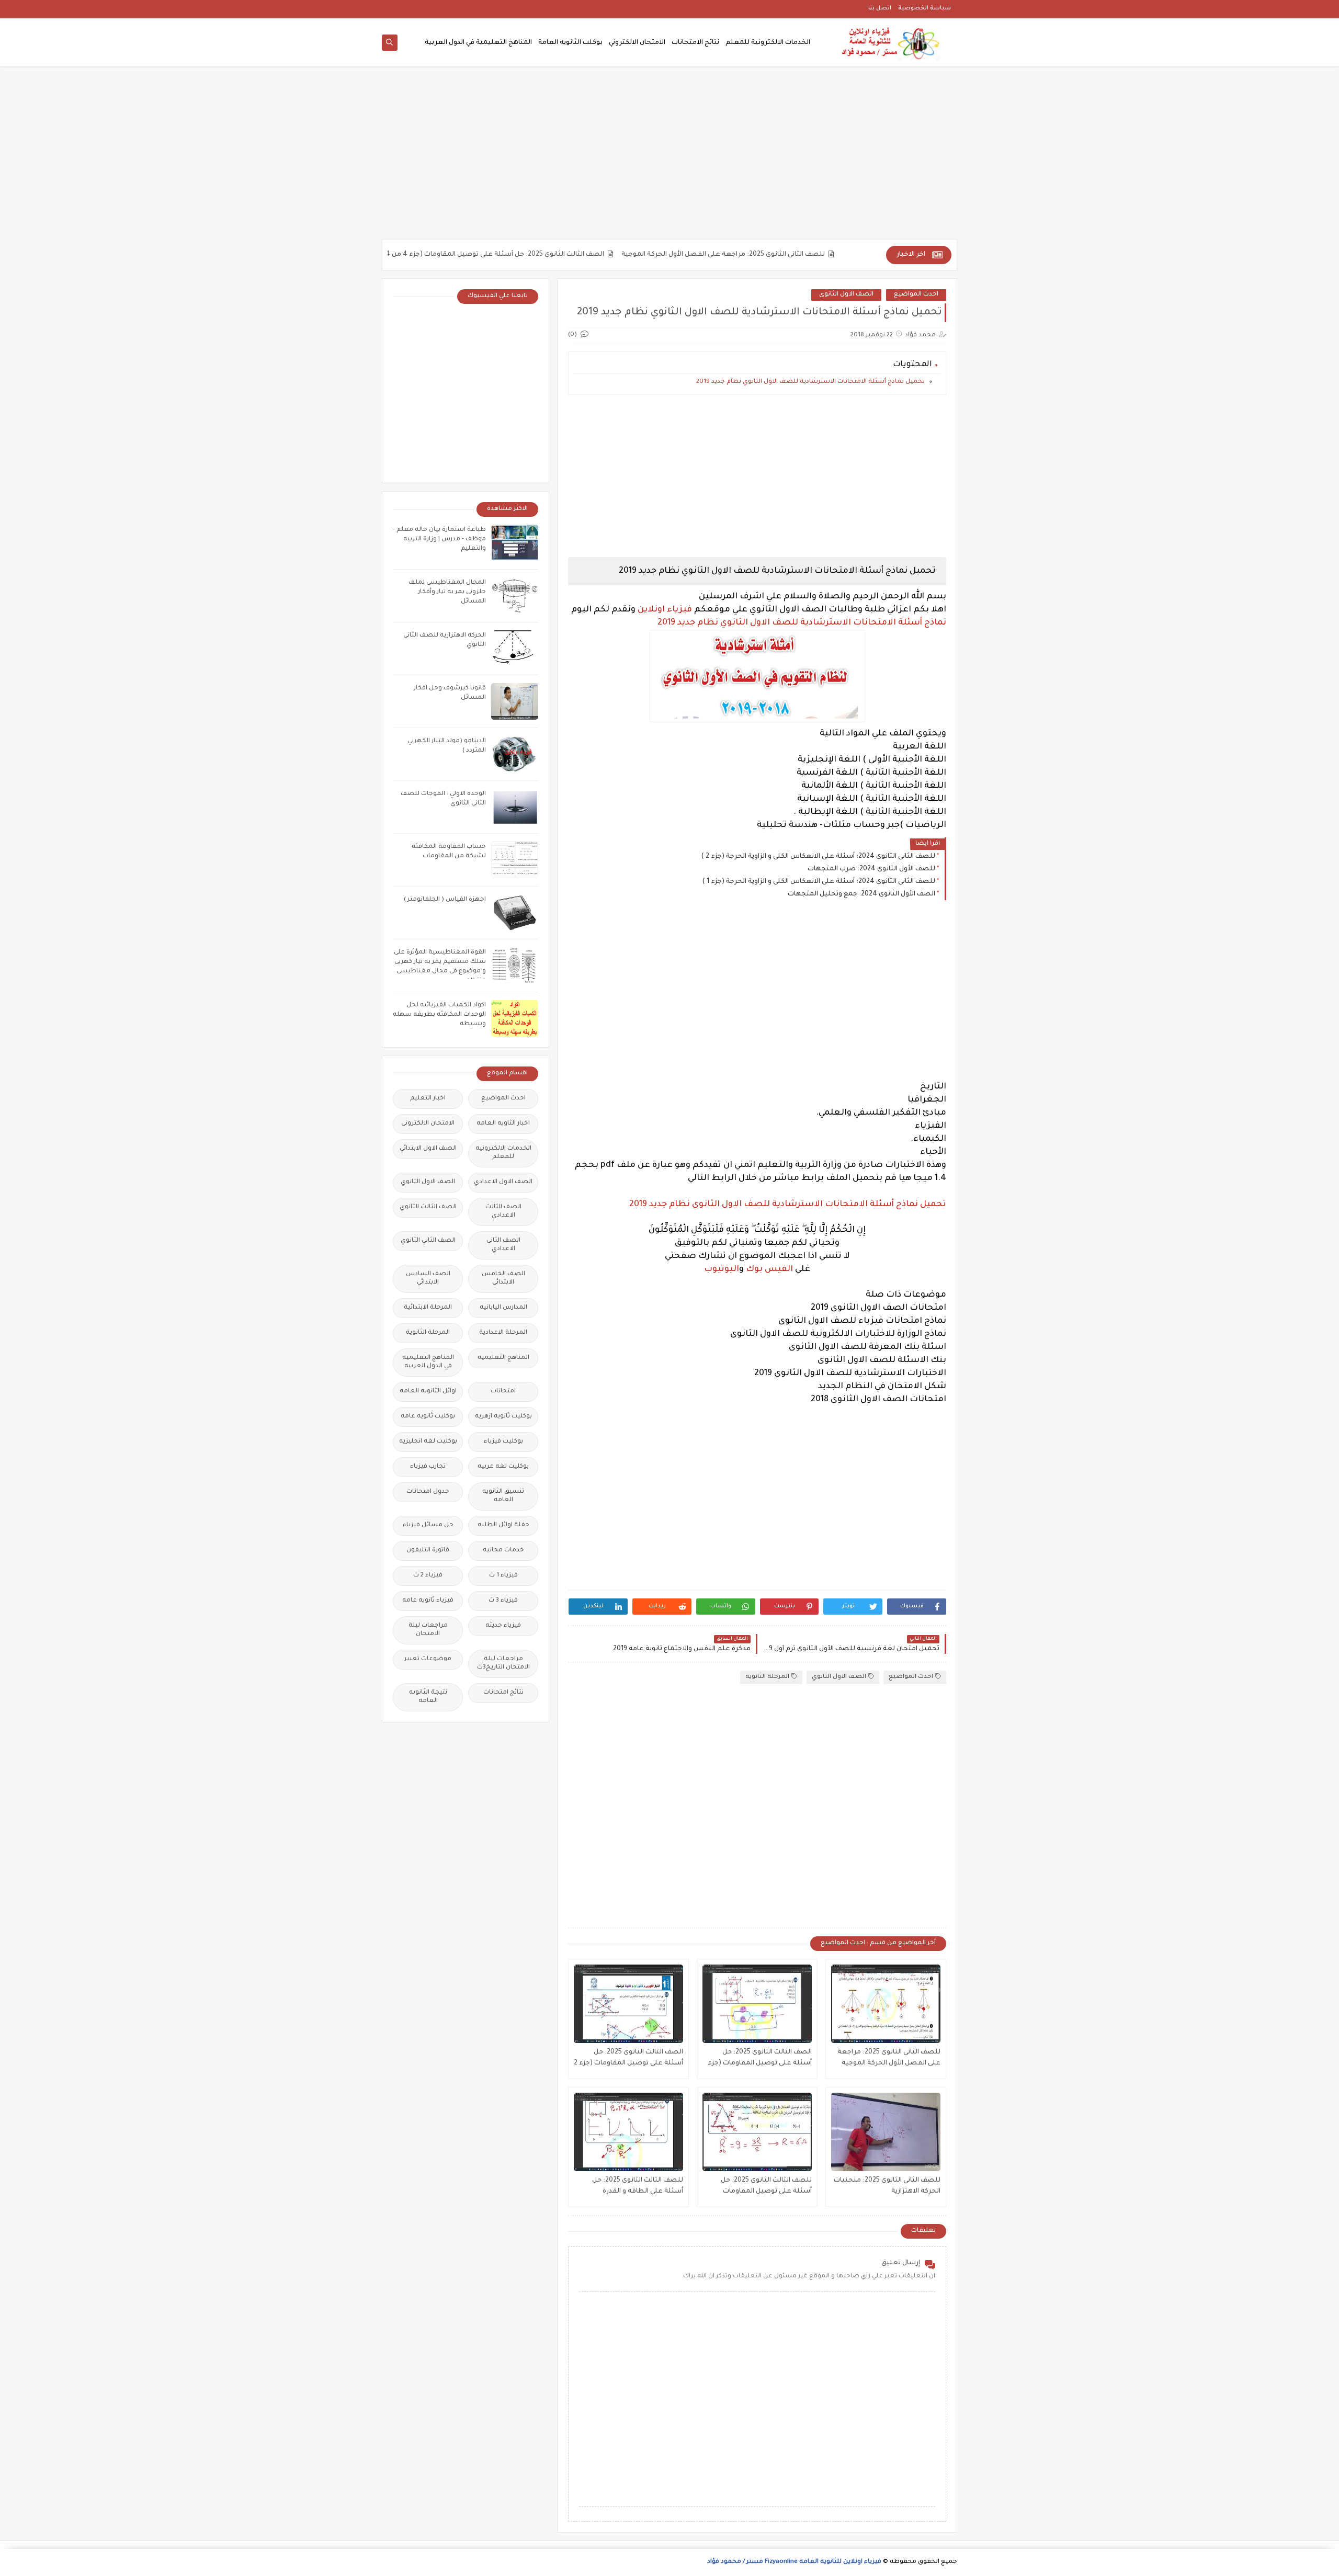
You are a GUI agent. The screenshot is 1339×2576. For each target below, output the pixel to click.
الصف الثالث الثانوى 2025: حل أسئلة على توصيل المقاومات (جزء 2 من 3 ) (628, 2059)
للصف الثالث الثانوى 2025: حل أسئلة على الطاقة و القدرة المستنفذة (638, 2187)
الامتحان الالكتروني (637, 43)
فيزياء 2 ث (428, 1576)
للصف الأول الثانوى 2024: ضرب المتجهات (871, 869)
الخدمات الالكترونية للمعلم (768, 43)
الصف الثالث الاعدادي (503, 1212)
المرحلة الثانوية (767, 1677)
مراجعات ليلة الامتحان (428, 1630)
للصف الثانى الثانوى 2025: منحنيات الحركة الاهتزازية (887, 2186)
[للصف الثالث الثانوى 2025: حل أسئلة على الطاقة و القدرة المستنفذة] (628, 2132)
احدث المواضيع (916, 295)
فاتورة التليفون (428, 1551)
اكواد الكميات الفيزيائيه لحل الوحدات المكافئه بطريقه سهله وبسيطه (439, 1015)
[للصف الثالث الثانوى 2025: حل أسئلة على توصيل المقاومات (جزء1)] (757, 2132)
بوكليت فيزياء (503, 1442)
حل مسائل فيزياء (428, 1525)
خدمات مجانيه (503, 1551)
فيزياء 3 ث (503, 1601)
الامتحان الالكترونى (428, 1124)
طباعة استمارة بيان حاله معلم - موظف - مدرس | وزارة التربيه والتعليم (439, 540)
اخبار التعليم (428, 1099)
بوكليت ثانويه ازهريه (503, 1417)
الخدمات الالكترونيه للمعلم (503, 1153)
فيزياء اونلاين (665, 610)
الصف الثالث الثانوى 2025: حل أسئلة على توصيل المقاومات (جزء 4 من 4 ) (548, 255)
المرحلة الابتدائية (428, 1308)
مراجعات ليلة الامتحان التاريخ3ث (503, 1664)
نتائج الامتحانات (695, 43)
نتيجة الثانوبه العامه (428, 1697)
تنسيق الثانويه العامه (503, 1496)
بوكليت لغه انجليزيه (428, 1442)
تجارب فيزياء (428, 1467)
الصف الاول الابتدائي (428, 1149)
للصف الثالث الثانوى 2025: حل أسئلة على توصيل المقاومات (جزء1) (766, 2187)
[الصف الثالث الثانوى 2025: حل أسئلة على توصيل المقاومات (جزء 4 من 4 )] (757, 2004)
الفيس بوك (769, 1269)
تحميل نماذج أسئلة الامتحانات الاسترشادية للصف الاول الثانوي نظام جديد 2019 (810, 382)
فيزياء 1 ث (503, 1576)
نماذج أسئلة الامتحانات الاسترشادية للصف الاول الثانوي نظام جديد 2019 (802, 623)
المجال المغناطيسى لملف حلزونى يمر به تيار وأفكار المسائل (447, 592)
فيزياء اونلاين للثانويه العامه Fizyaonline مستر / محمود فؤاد (794, 2562)
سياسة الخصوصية (924, 8)
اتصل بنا (880, 8)
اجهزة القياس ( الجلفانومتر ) (445, 900)
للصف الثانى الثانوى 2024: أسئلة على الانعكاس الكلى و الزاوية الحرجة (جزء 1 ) (819, 882)
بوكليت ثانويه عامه (428, 1417)
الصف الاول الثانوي (846, 295)
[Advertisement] (669, 158)
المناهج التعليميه (503, 1358)
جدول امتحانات (428, 1492)
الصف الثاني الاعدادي (503, 1245)
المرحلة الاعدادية (503, 1333)
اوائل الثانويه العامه (428, 1392)
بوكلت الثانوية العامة (570, 43)
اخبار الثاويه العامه (503, 1124)
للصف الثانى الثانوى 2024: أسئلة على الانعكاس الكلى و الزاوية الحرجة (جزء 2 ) (818, 857)
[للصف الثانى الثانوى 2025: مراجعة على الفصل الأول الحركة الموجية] (886, 2004)
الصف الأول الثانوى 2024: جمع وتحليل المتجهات (861, 894)
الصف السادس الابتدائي (428, 1279)
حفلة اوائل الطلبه (503, 1525)
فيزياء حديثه (503, 1626)
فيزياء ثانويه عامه (428, 1601)
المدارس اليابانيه (503, 1308)
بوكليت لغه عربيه (503, 1467)
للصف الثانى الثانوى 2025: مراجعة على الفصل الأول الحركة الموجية (779, 255)
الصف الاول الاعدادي (503, 1182)
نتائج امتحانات (503, 1693)
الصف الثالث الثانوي (428, 1207)
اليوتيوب (722, 1269)
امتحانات (503, 1392)
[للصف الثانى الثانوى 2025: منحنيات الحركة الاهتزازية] (886, 2132)
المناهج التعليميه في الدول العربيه (428, 1362)
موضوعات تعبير (428, 1659)
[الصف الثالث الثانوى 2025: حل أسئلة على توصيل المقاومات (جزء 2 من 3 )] (628, 2004)
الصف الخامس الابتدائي (503, 1279)
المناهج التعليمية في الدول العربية (478, 43)
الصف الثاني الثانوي (428, 1241)
